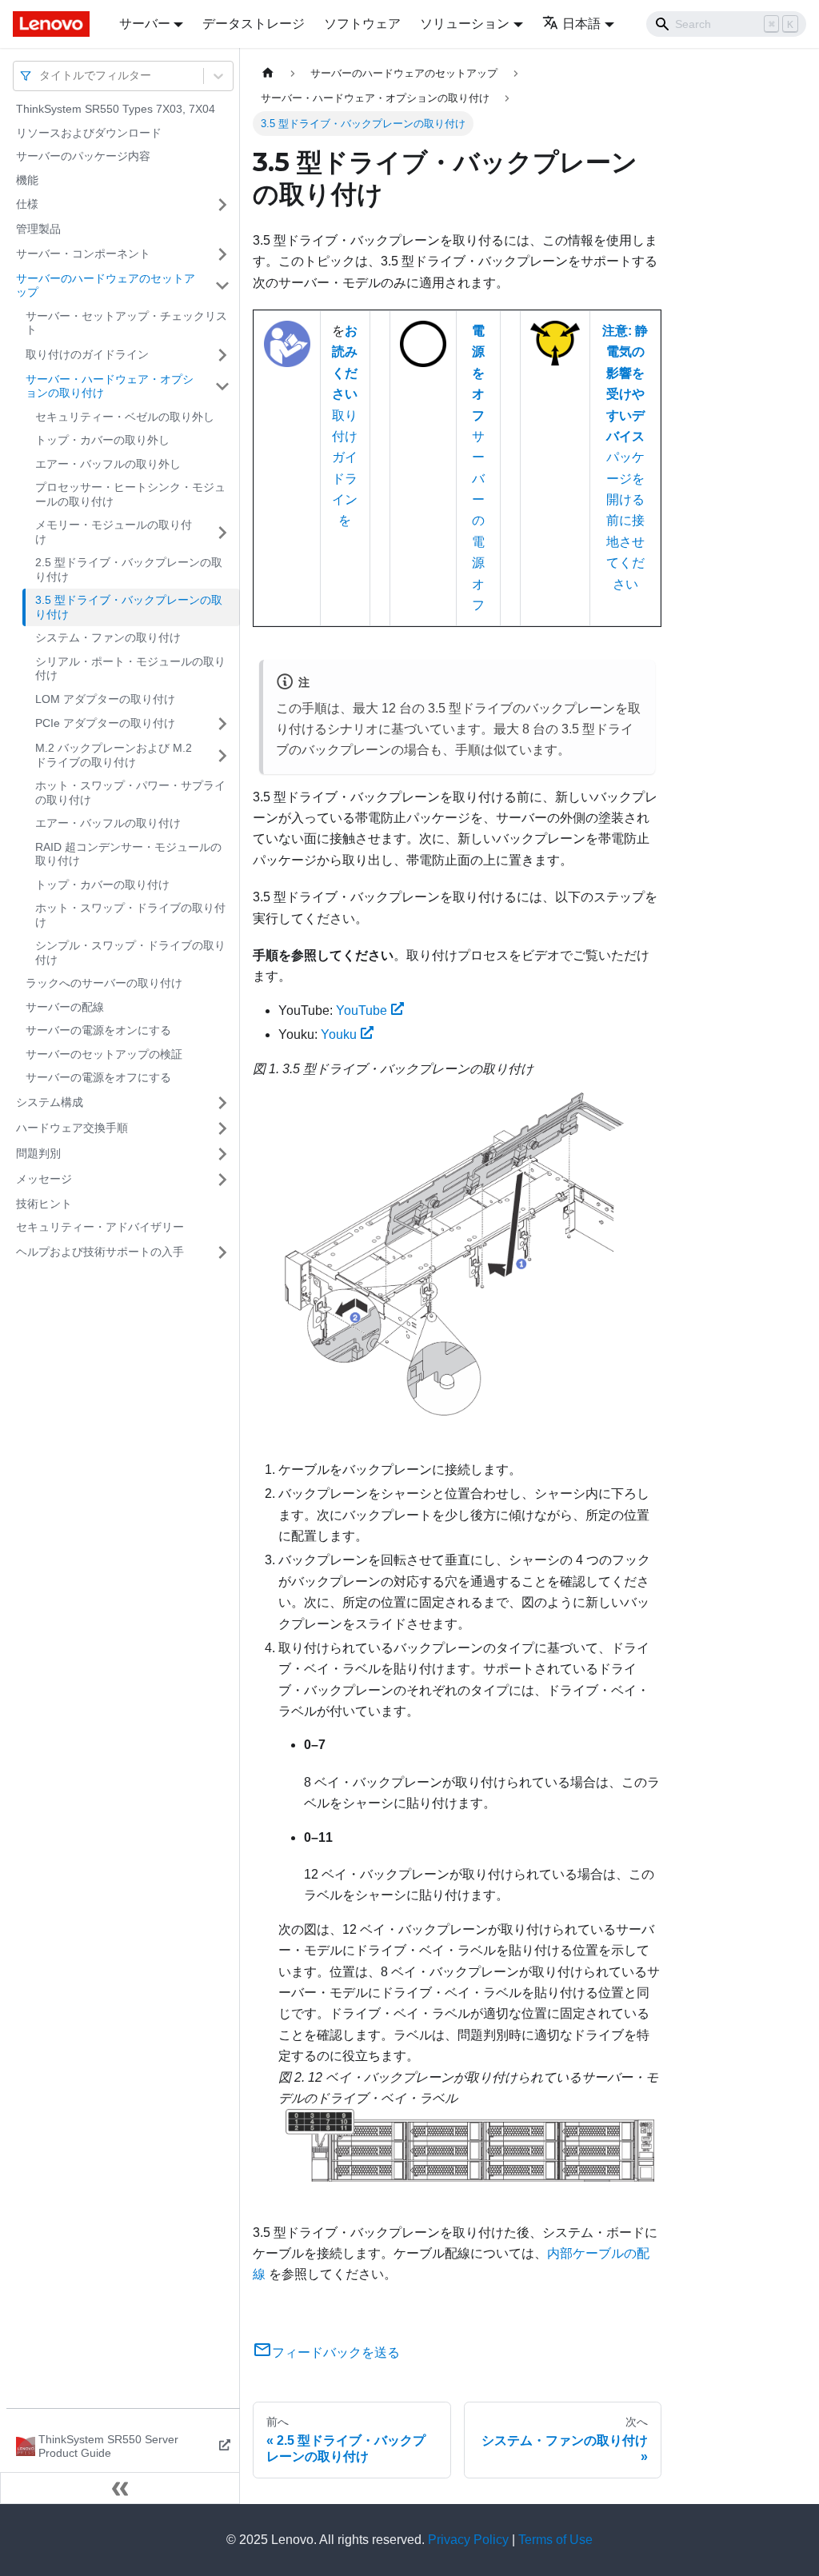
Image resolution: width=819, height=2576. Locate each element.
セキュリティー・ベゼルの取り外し (125, 417)
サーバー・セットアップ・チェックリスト (126, 323)
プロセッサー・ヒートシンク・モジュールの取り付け (130, 494)
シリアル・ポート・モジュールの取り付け (130, 669)
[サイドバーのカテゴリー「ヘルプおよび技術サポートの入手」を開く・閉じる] (222, 1252)
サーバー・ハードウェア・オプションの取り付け (110, 386)
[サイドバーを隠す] (120, 2488)
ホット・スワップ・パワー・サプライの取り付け (130, 793)
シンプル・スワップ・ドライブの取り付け (130, 953)
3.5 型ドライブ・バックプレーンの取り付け (129, 607)
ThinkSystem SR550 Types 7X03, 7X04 (116, 109)
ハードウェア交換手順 (72, 1128)
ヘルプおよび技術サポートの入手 (100, 1252)
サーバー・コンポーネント (83, 254)
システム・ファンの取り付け (108, 637)
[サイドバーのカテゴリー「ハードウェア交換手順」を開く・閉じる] (222, 1128)
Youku (339, 1034)
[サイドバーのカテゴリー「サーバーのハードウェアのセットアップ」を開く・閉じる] (222, 286)
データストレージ (254, 24)
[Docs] (55, 24)
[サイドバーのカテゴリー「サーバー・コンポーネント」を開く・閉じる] (222, 254)
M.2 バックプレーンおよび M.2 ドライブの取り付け (114, 755)
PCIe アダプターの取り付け (105, 723)
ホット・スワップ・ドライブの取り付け (130, 915)
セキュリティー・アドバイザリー (100, 1227)
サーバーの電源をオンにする (98, 1030)
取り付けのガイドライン (87, 354)
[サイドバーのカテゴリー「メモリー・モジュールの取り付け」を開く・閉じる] (222, 532)
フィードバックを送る (336, 2352)
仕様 (27, 204)
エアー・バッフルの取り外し (108, 464)
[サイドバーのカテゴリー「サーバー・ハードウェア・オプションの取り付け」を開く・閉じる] (222, 387)
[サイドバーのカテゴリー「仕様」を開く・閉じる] (222, 205)
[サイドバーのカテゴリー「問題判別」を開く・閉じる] (222, 1154)
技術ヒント (44, 1204)
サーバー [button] (145, 24)
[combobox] (41, 76)
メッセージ (44, 1179)
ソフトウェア (362, 24)
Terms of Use (555, 2540)
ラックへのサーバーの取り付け (104, 983)
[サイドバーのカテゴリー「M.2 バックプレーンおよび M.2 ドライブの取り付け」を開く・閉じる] (222, 755)
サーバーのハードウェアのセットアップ (106, 286)
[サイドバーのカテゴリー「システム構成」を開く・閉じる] (222, 1103)
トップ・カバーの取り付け (102, 885)
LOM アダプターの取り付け (105, 699)
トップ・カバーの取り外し (102, 440)
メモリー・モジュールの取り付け (114, 532)
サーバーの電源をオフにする (98, 1077)
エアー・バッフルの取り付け (108, 823)
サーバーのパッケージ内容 (83, 156)
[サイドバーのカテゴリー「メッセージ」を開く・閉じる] (222, 1180)
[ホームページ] (268, 73)
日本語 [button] (581, 24)
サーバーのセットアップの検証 (104, 1054)
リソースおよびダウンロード (89, 133)
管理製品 (38, 229)
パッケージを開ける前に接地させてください (625, 457)
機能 (27, 180)
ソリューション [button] (465, 24)
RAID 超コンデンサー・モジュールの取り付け (128, 854)
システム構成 (50, 1102)
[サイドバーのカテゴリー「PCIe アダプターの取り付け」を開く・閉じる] (222, 724)
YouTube (362, 1010)
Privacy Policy (468, 2540)
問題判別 (38, 1153)
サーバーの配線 (65, 1007)
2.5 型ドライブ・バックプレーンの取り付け (129, 569)
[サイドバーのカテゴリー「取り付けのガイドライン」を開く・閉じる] (222, 355)
